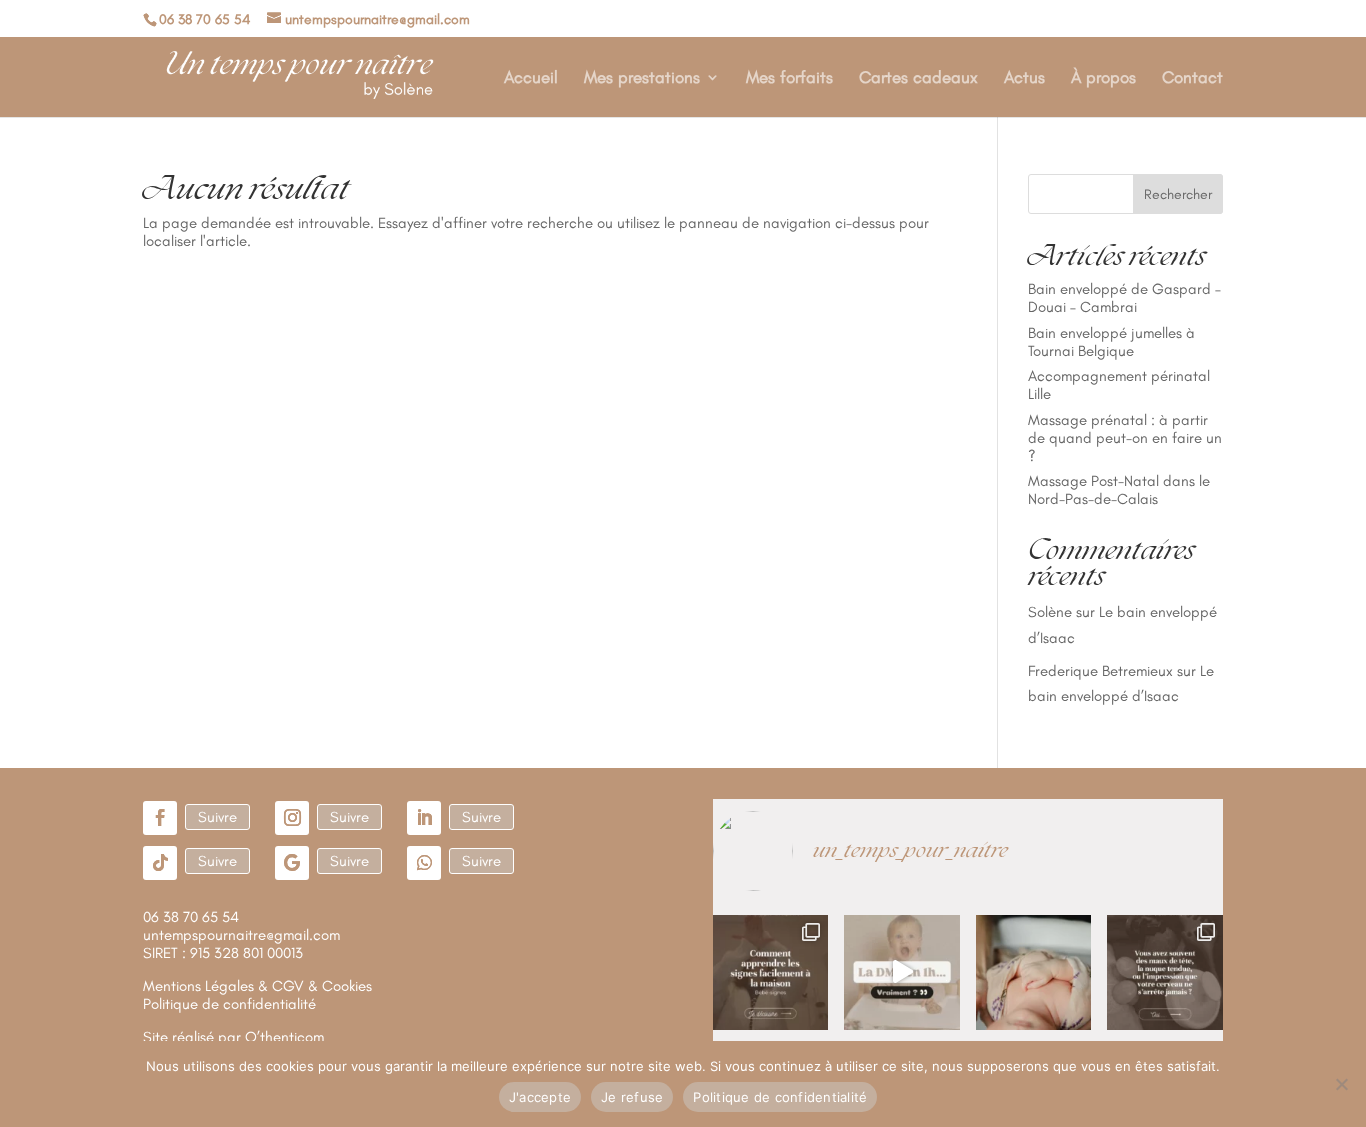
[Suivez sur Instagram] (292, 818)
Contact (1192, 78)
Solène (1050, 612)
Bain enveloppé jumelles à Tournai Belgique (1111, 342)
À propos (1103, 78)
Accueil (531, 78)
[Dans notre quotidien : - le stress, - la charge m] (1165, 973)
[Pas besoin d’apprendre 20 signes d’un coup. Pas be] (771, 973)
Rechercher (1178, 194)
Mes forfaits (789, 78)
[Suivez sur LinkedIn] (424, 818)
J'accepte (540, 1097)
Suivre (217, 817)
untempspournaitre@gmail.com (241, 935)
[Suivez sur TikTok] (160, 863)
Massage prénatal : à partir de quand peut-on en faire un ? (1125, 438)
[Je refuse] (1341, 1084)
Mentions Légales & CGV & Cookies (257, 986)
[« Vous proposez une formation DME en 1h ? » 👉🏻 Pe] (902, 973)
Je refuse (632, 1097)
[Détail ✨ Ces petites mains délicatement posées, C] (1034, 973)
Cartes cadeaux (918, 78)
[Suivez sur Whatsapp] (424, 863)
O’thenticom (284, 1037)
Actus (1024, 78)
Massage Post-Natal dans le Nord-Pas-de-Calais (1119, 490)
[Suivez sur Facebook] (160, 818)
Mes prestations (642, 78)
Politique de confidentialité (780, 1097)
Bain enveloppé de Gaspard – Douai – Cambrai (1124, 298)
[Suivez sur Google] (292, 863)
